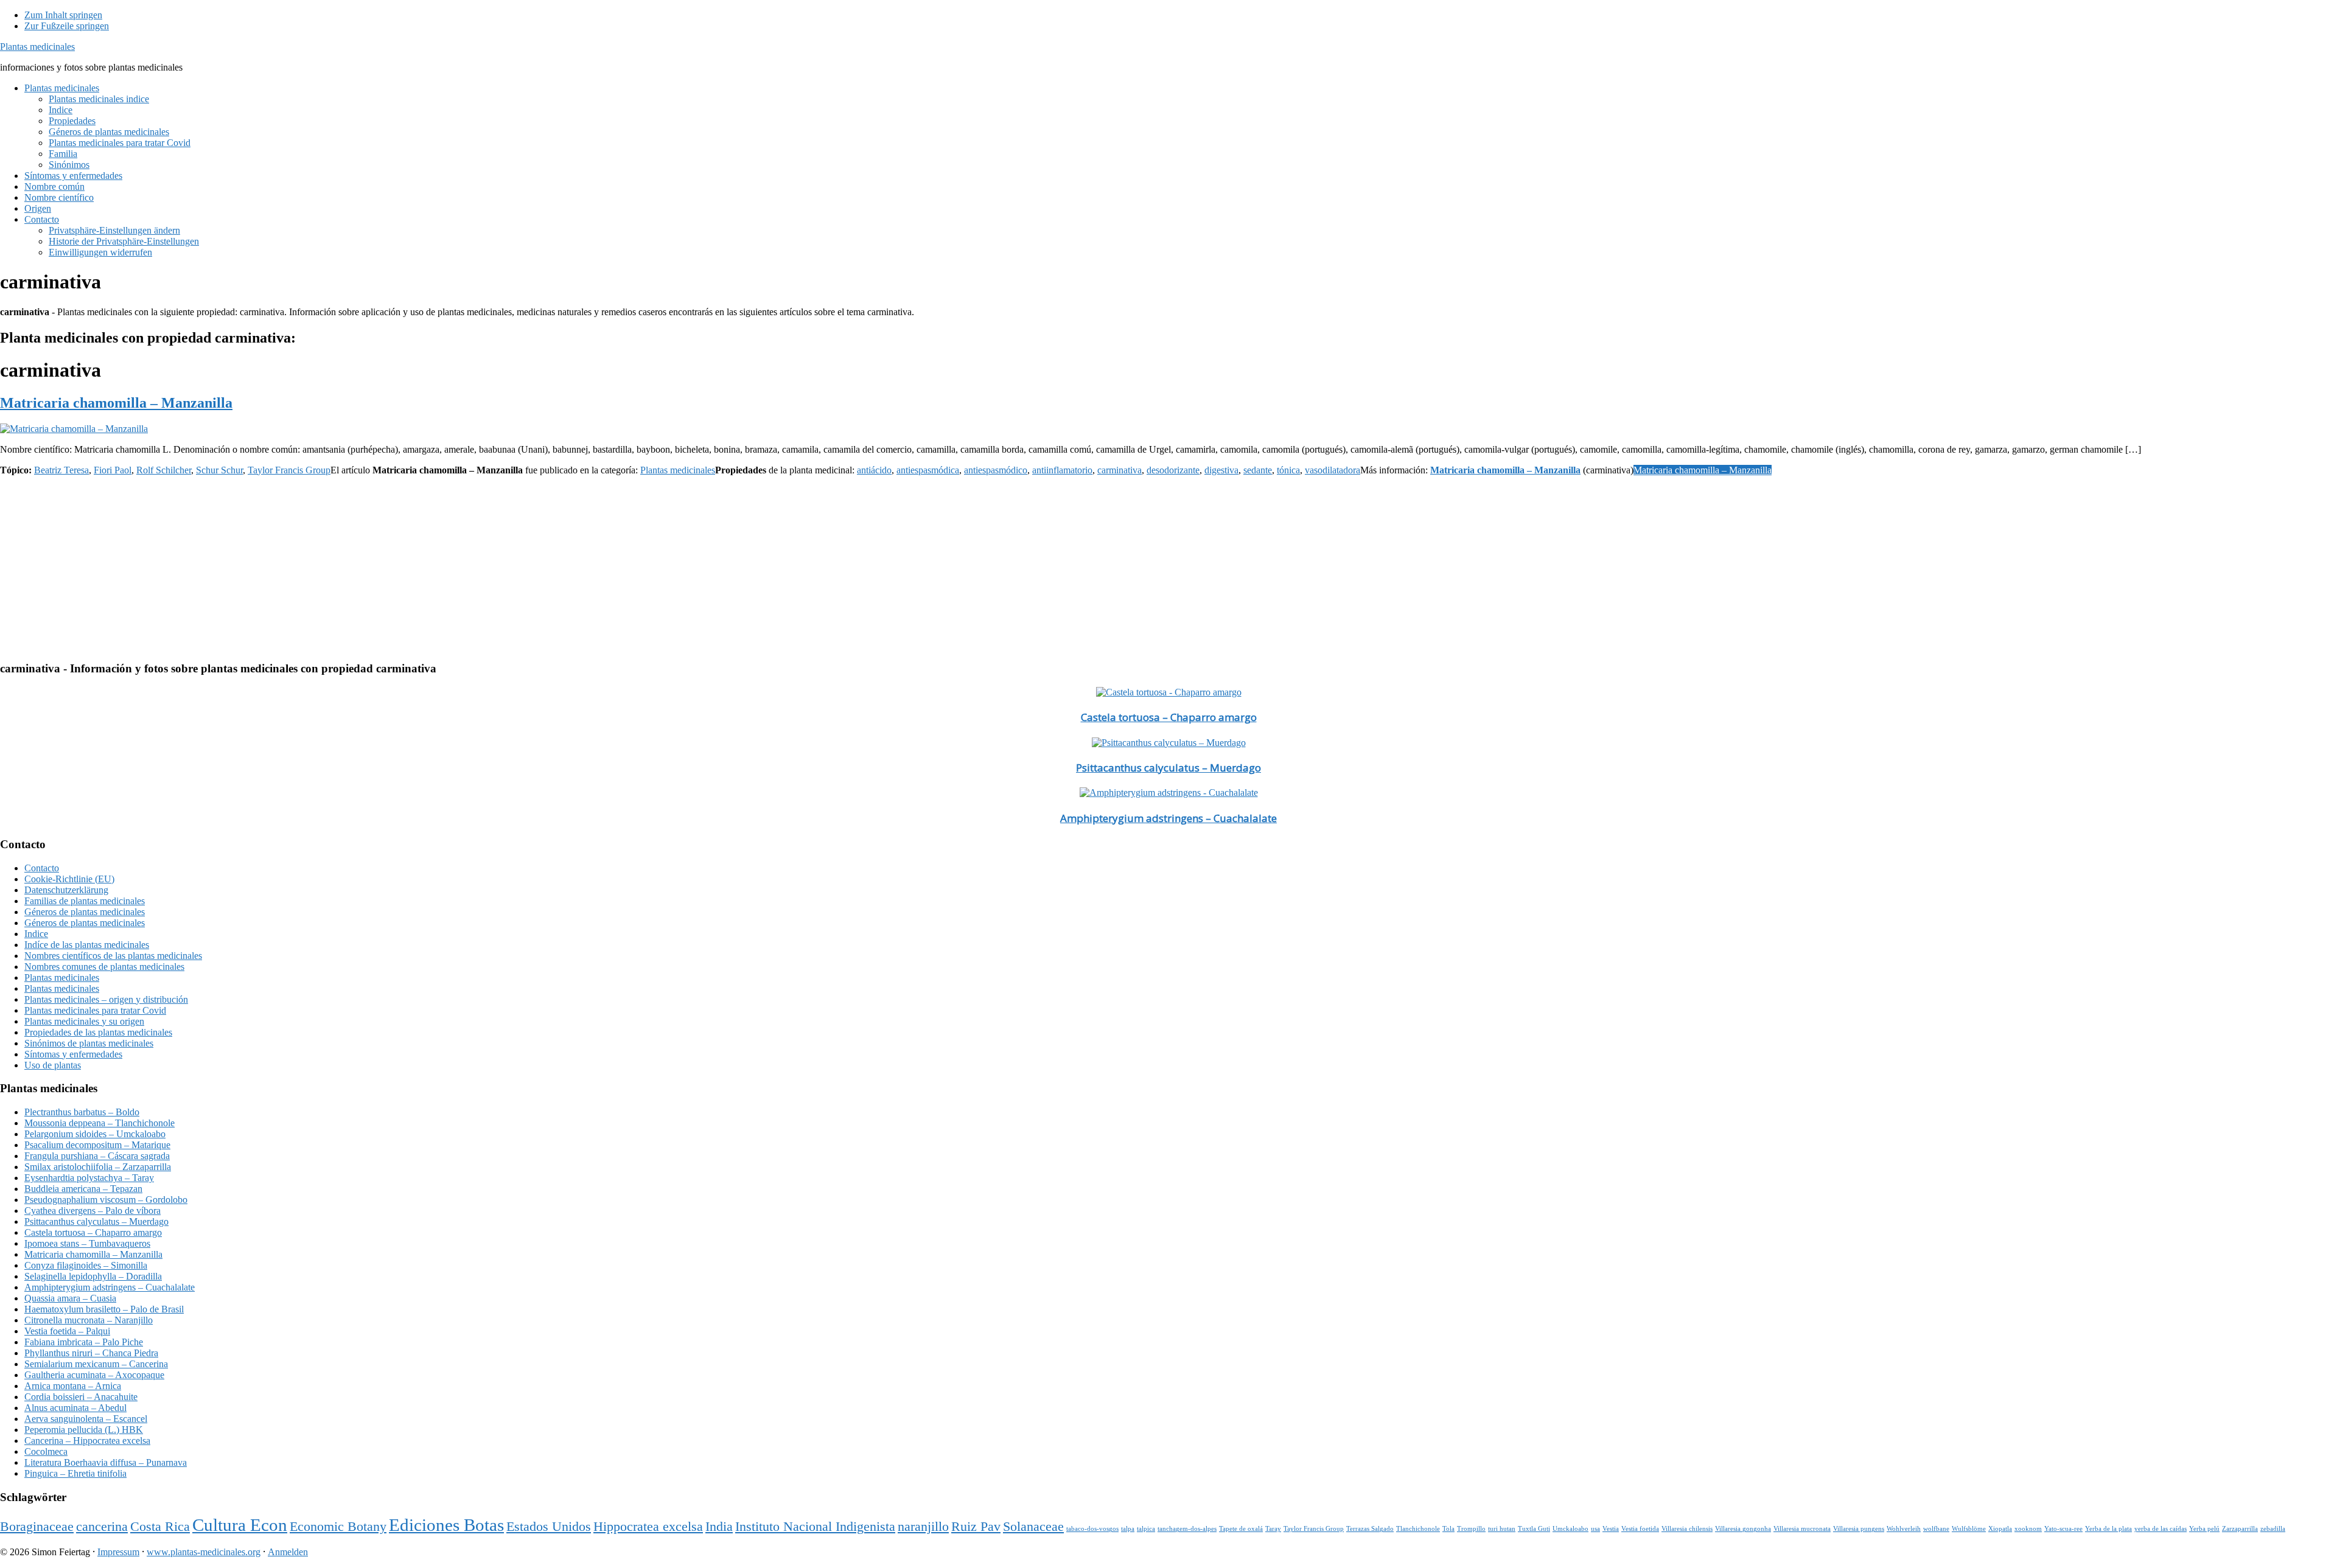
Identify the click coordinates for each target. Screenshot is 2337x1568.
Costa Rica (160, 1527)
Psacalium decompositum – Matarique (97, 1145)
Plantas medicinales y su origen (84, 1021)
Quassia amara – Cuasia (70, 1298)
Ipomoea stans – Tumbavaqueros (87, 1243)
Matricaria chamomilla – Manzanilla (116, 403)
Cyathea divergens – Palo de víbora (93, 1211)
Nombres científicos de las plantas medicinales (113, 956)
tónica (1288, 470)
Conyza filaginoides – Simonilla (86, 1265)
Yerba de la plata (2108, 1529)
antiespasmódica (928, 470)
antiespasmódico (996, 470)
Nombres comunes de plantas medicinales (104, 967)
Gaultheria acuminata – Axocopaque (94, 1375)
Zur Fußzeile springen (67, 26)
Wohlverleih (1904, 1529)
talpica (1146, 1529)
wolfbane (1936, 1529)
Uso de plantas (53, 1065)
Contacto (42, 868)
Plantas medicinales (37, 47)
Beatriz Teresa (61, 470)
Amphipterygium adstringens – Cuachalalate (1168, 818)
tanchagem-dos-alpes (1187, 1529)
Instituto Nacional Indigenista (815, 1527)
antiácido (874, 470)
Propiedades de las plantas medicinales (98, 1032)
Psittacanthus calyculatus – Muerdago (1168, 768)
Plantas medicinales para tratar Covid (95, 1010)
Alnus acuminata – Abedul (75, 1408)
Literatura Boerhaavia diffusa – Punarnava (106, 1462)
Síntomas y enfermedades (73, 1054)
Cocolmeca (46, 1451)
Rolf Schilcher (164, 470)
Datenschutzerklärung (66, 890)
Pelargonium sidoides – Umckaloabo (95, 1134)
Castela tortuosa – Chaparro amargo (1169, 717)
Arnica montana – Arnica (73, 1386)
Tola (1448, 1529)
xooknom (2028, 1529)
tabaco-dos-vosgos (1092, 1529)
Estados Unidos (549, 1527)
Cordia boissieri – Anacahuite (81, 1397)
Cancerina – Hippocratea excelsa (87, 1441)
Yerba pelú (2204, 1529)
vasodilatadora (1333, 470)
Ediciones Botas (446, 1525)
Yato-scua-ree (2063, 1529)
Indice (36, 934)
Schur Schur (219, 470)
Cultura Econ (240, 1525)
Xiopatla (2000, 1529)
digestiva (1221, 470)
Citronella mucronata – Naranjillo (89, 1320)
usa (1595, 1529)
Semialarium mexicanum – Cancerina (96, 1364)
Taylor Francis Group (289, 470)
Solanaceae (1033, 1527)
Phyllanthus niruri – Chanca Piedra (91, 1353)
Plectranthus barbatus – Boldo (82, 1112)
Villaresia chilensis (1687, 1529)
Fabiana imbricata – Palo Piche (84, 1342)
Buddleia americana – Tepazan (83, 1189)
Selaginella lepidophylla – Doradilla (93, 1276)
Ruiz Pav (976, 1527)
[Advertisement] (365, 566)
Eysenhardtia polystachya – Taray (89, 1178)
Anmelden (288, 1552)
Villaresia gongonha (1743, 1529)
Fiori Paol (113, 470)
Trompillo (1471, 1529)
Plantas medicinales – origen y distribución (106, 999)
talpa (1128, 1529)
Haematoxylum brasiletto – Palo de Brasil (104, 1309)
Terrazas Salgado (1370, 1529)
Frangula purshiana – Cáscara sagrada (97, 1156)
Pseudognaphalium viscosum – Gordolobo (106, 1200)
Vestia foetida (1640, 1529)
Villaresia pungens (1859, 1529)
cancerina (102, 1527)
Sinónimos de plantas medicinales (89, 1043)
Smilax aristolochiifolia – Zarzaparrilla (98, 1167)
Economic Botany (338, 1527)
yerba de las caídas (2161, 1529)
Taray (1273, 1529)
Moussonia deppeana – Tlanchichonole (100, 1123)
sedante (1258, 470)
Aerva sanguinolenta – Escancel (86, 1419)
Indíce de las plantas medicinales (87, 945)
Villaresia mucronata (1802, 1529)
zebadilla (2273, 1529)
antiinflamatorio (1062, 470)
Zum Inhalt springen (63, 15)
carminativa (1120, 470)
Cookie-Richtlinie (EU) (69, 879)
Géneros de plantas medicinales (85, 912)
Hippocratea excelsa (648, 1527)
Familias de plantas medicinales (85, 901)
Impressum (118, 1552)
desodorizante (1173, 470)
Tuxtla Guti (1534, 1529)
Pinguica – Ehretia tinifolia (75, 1473)
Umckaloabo (1570, 1529)
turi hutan (1502, 1529)
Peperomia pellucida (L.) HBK (84, 1430)
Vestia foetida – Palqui (67, 1331)
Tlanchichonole (1418, 1529)
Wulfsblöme (1969, 1529)
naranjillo (923, 1527)
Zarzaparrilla (2240, 1529)
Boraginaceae (37, 1527)
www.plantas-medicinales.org (204, 1552)
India (719, 1527)
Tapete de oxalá (1241, 1529)
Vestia (1611, 1529)
